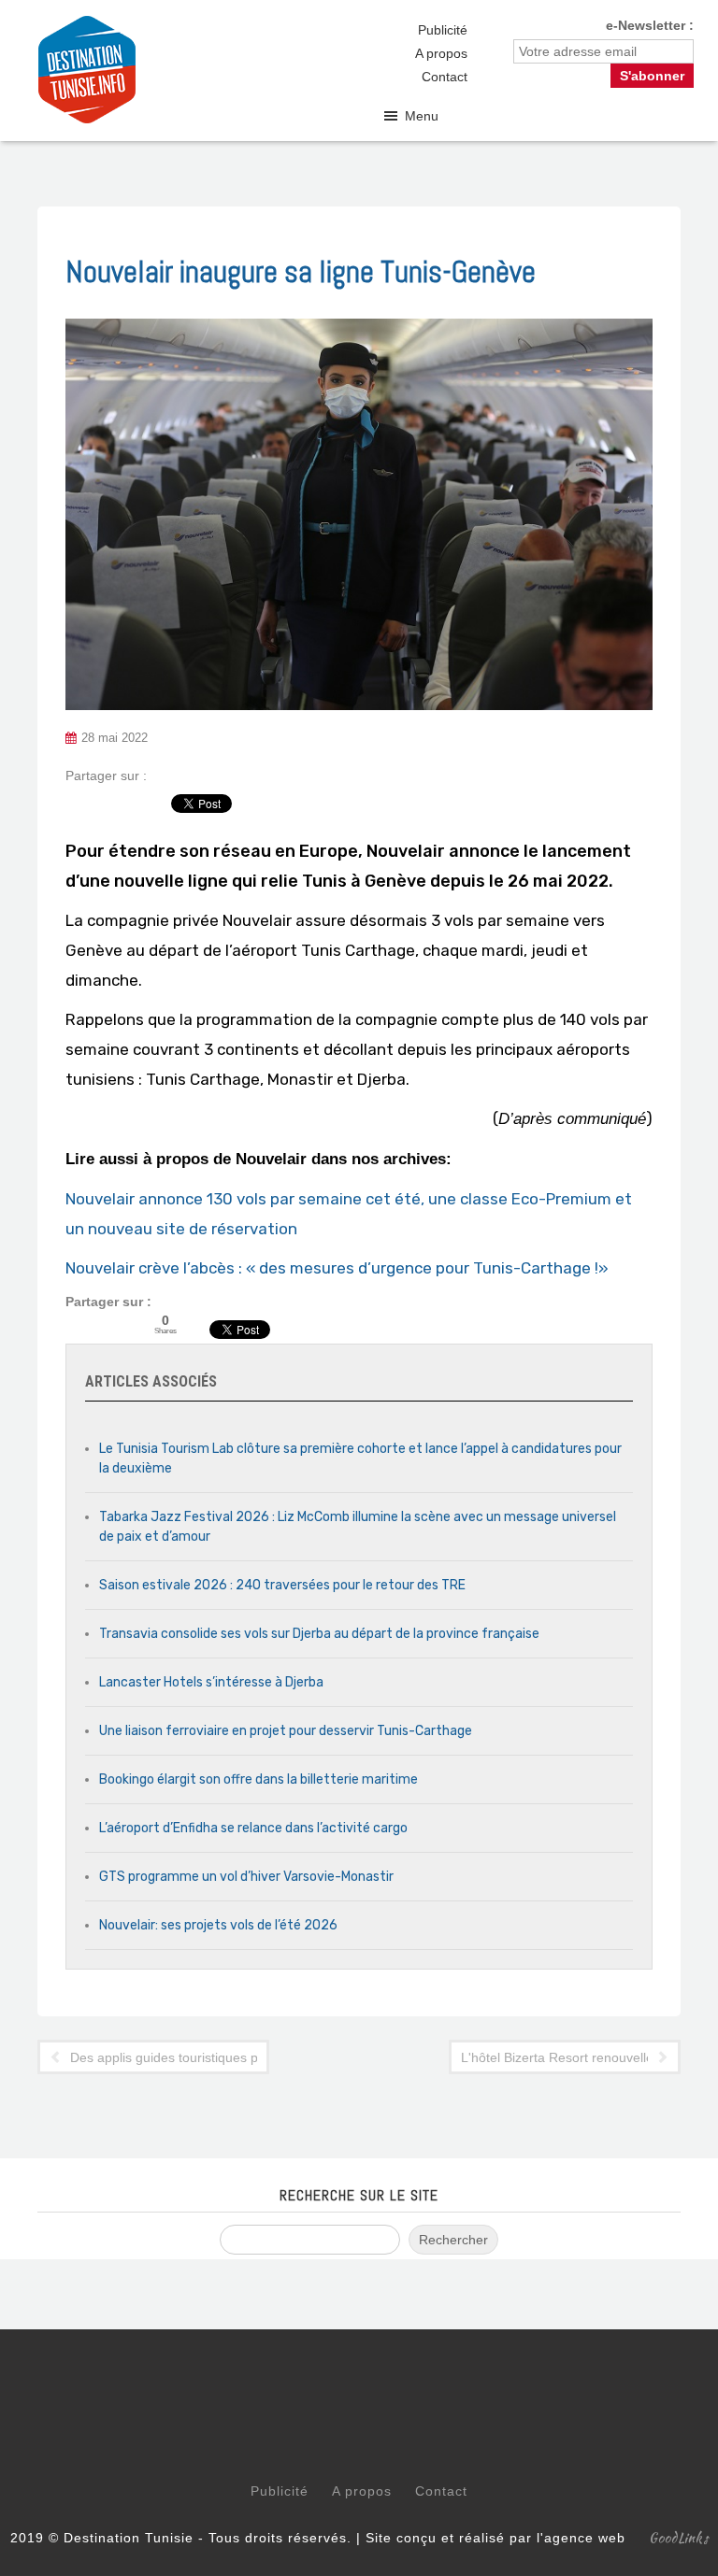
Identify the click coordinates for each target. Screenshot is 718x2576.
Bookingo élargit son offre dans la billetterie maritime (258, 1779)
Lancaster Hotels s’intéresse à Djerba (211, 1682)
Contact (445, 77)
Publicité (443, 30)
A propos (441, 53)
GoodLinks (679, 2538)
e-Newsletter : (650, 25)
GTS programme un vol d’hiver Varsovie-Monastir (246, 1877)
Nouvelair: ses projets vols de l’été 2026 (218, 1925)
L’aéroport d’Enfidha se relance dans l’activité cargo (253, 1828)
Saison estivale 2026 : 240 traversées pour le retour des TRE (282, 1585)
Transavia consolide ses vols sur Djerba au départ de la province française (319, 1634)
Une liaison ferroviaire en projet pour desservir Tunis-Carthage (286, 1731)
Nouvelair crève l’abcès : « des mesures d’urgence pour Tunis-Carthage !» (337, 1268)
